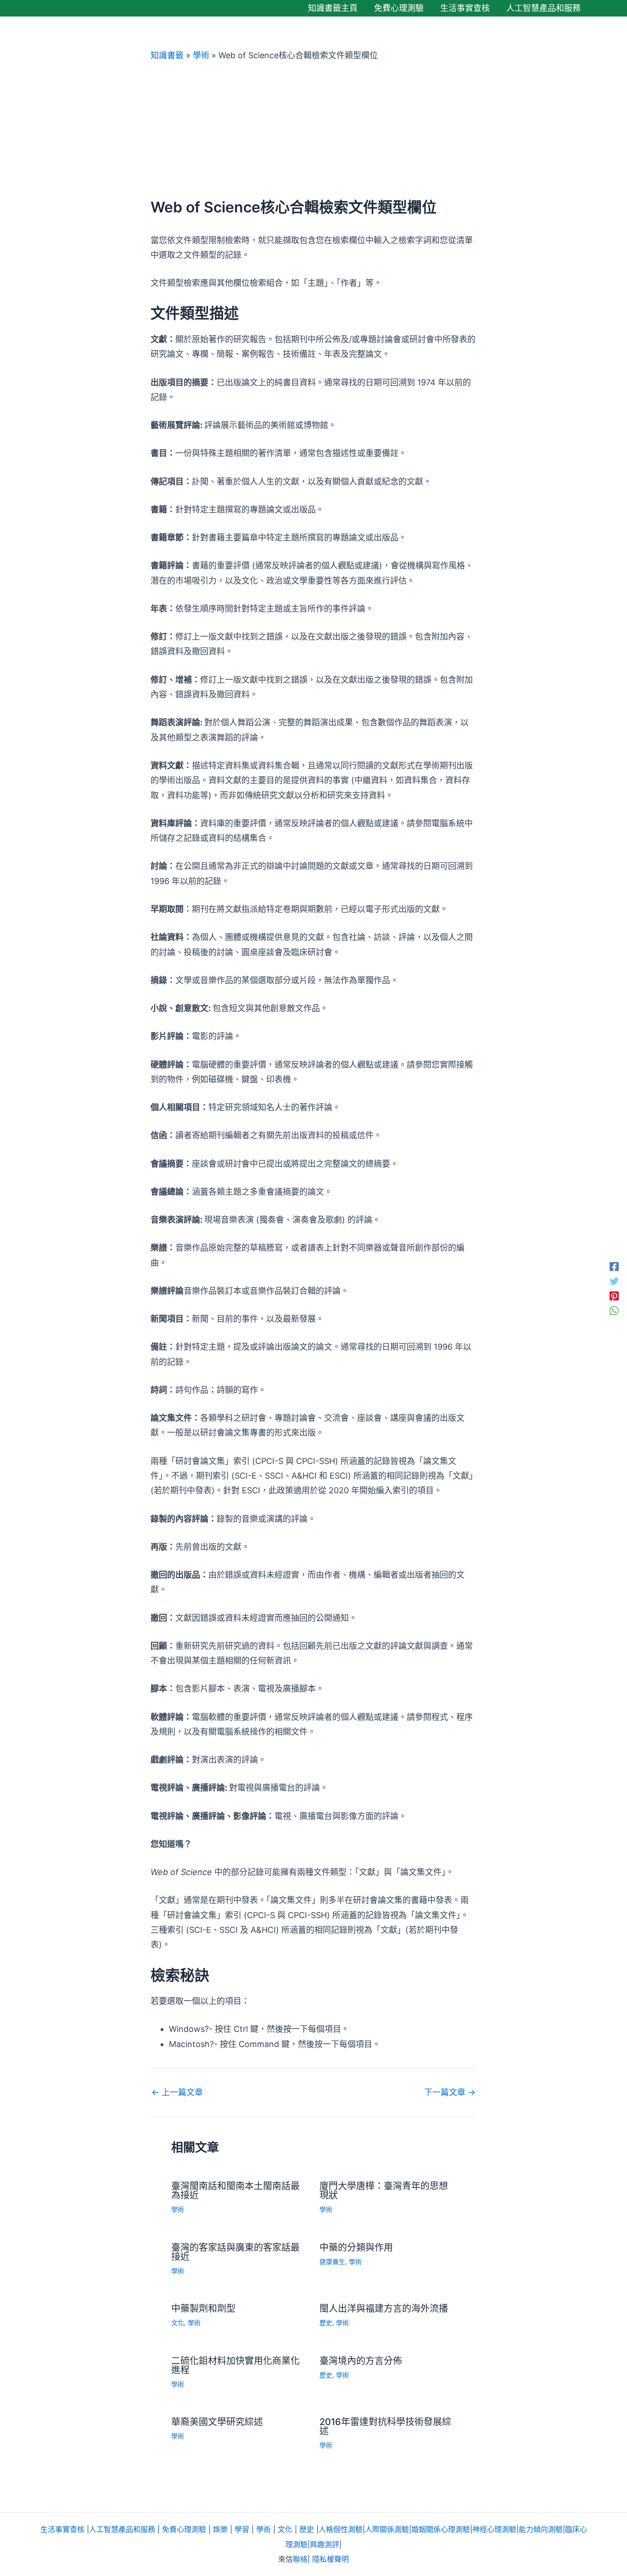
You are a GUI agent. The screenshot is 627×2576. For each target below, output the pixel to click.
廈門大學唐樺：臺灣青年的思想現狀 (384, 2191)
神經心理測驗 (494, 2529)
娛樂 (220, 2529)
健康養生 (332, 2262)
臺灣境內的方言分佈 (361, 2361)
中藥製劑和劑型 (203, 2309)
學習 (242, 2529)
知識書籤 (167, 55)
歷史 (326, 2323)
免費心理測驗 (184, 2529)
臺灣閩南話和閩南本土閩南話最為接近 (235, 2191)
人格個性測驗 (341, 2529)
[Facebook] (614, 1266)
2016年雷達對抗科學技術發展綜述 (385, 2426)
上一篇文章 (177, 2092)
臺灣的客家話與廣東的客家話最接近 (235, 2252)
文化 (178, 2323)
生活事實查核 (62, 2529)
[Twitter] (614, 1280)
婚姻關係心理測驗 (441, 2529)
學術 (201, 55)
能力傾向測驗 (541, 2529)
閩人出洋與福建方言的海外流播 (384, 2309)
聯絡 (300, 2559)
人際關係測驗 (387, 2529)
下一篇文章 (450, 2092)
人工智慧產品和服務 (122, 2529)
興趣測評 (325, 2544)
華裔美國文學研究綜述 (217, 2422)
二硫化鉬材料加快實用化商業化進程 (235, 2365)
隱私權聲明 (330, 2559)
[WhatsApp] (614, 1310)
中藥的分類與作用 (356, 2248)
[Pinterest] (614, 1296)
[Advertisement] (313, 130)
